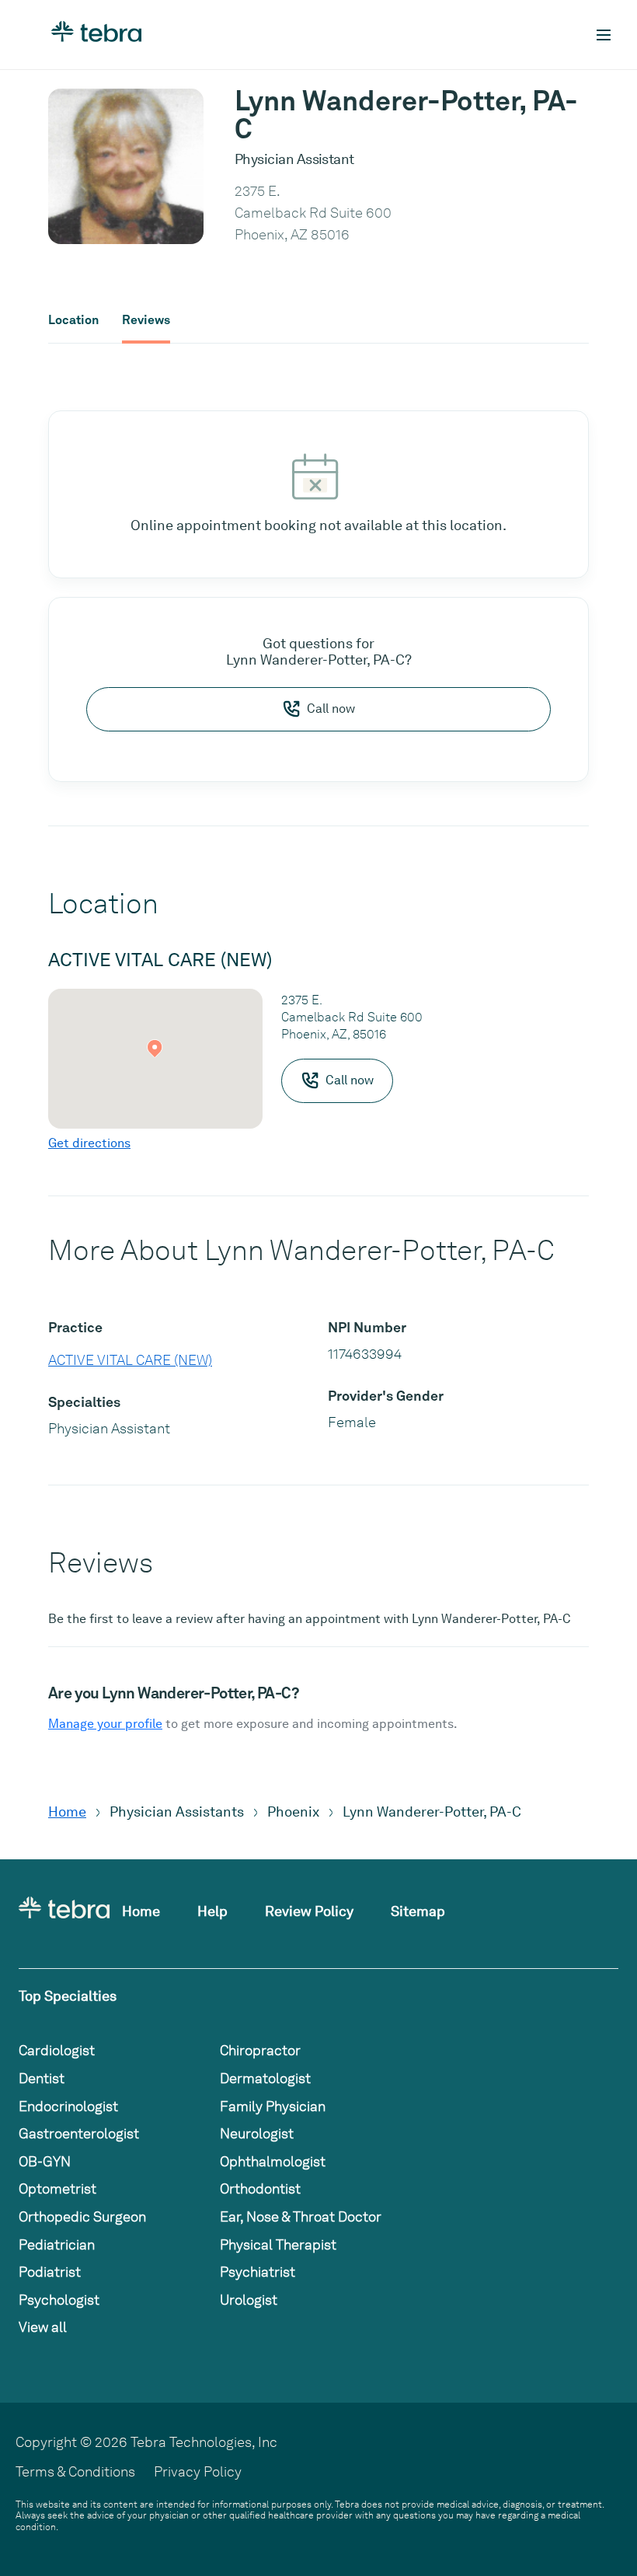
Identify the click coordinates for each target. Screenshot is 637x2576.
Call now (331, 709)
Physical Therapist (278, 2244)
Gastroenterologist (79, 2133)
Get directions (89, 1143)
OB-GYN (45, 2161)
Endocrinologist (68, 2106)
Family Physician (273, 2106)
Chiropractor (260, 2050)
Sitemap (418, 1911)
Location (73, 320)
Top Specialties (68, 1996)
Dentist (42, 2078)
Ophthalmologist (273, 2161)
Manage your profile (105, 1724)
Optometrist (57, 2189)
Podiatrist (50, 2272)
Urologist (249, 2300)
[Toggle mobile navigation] (604, 35)
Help (212, 1911)
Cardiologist (57, 2050)
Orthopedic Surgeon (82, 2216)
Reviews (146, 320)
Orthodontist (260, 2189)
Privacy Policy (198, 2471)
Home (67, 1812)
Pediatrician (57, 2244)
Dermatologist (265, 2078)
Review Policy (309, 1911)
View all (43, 2327)
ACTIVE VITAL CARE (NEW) (130, 1360)
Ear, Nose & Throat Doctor (301, 2216)
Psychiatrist (258, 2272)
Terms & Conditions (75, 2471)
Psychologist (59, 2300)
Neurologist (257, 2133)
